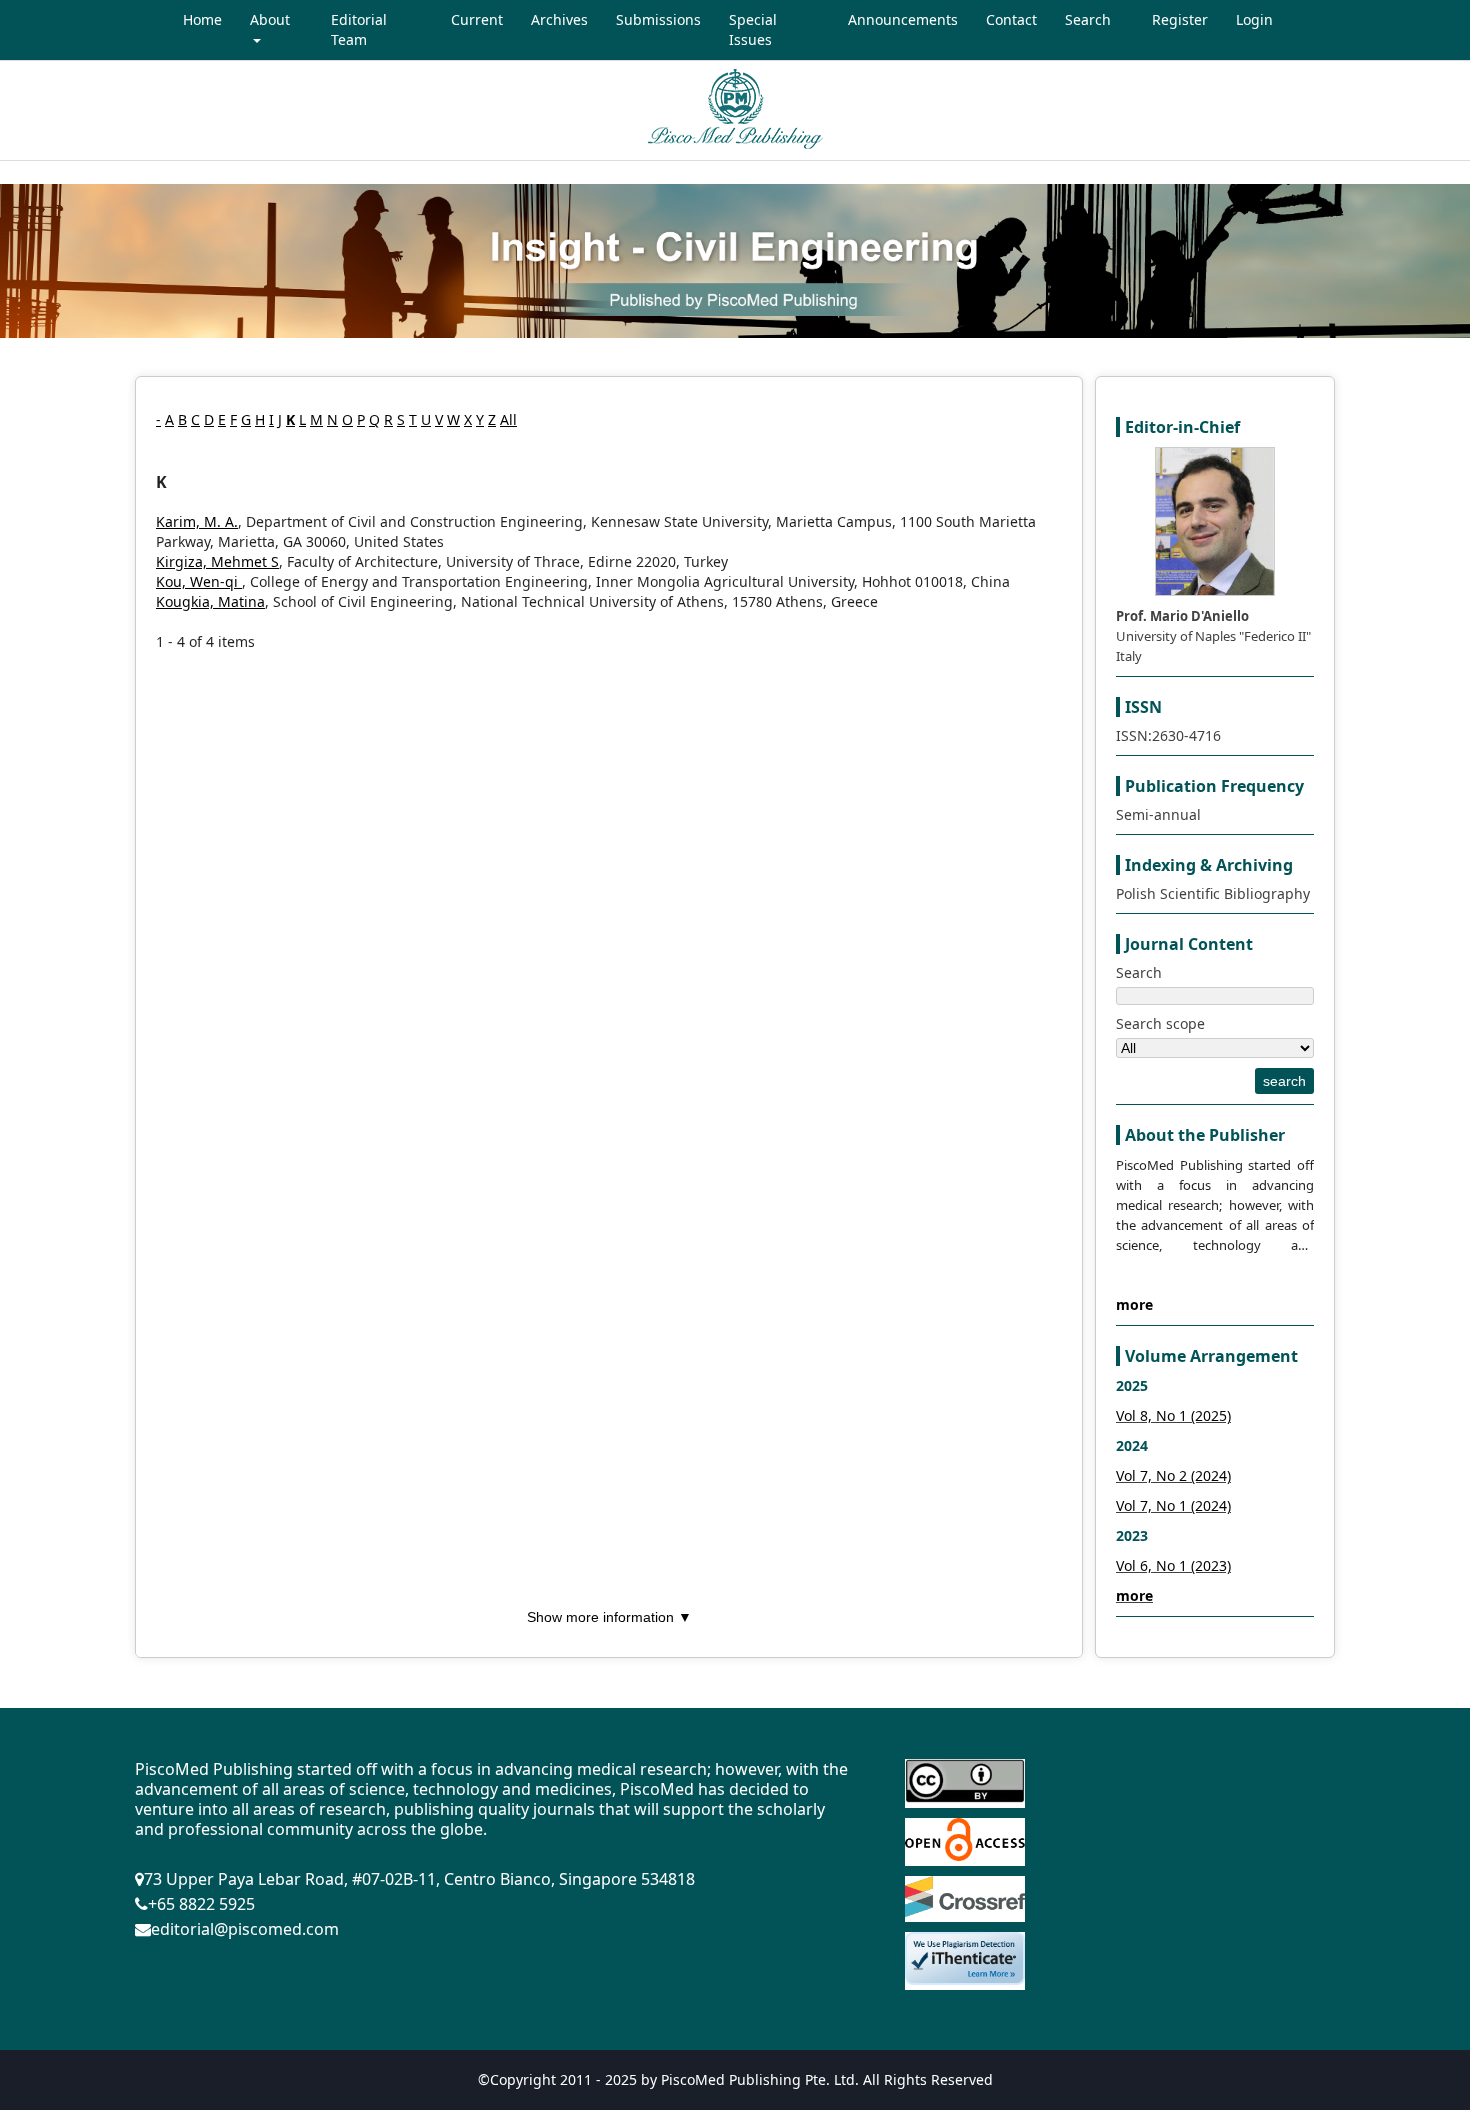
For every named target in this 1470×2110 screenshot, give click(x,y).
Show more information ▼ (609, 1617)
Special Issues (753, 29)
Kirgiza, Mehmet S (217, 561)
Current (477, 19)
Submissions (658, 19)
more (1134, 1304)
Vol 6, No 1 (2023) (1173, 1565)
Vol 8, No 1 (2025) (1173, 1415)
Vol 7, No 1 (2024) (1173, 1505)
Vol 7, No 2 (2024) (1173, 1475)
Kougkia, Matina (210, 601)
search (1284, 1081)
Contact (1011, 19)
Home (202, 19)
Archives (559, 19)
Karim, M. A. (197, 521)
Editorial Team (359, 29)
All (508, 419)
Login (1254, 19)
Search (1088, 19)
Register (1180, 19)
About (270, 19)
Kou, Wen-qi (199, 581)
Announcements (903, 19)
